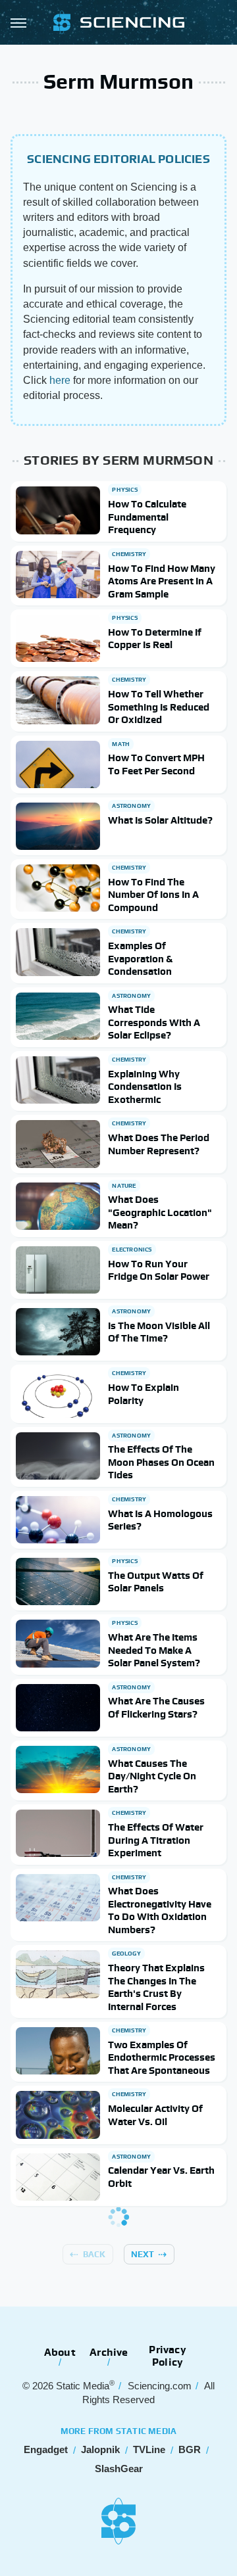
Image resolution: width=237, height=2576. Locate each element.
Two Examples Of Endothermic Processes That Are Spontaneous (162, 2057)
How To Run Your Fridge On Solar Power (159, 1270)
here (60, 380)
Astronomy (131, 806)
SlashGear (119, 2469)
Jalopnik (100, 2449)
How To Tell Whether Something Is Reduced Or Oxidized (159, 707)
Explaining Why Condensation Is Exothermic (145, 1087)
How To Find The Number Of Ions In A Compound (153, 895)
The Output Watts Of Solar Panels (156, 1582)
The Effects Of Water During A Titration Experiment (156, 1840)
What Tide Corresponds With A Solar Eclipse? (154, 1022)
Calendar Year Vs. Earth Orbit (161, 2177)
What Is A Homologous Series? (160, 1520)
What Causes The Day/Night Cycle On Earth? (152, 1776)
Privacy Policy (167, 2356)
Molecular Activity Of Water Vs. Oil (155, 2115)
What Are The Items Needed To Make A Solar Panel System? (154, 1650)
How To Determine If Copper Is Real (155, 639)
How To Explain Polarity (144, 1394)
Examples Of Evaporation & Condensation (140, 958)
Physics (124, 490)
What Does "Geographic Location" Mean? (160, 1212)
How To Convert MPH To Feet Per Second (156, 764)
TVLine (149, 2449)
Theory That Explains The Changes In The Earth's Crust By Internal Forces (156, 1987)
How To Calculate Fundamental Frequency (147, 517)
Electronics (132, 1250)
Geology (126, 1954)
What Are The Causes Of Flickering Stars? (156, 1707)
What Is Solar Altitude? (160, 820)
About (60, 2352)
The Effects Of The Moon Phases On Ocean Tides (161, 1462)
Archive (109, 2352)
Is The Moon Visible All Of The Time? (159, 1332)
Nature (124, 1186)
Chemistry (129, 554)
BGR (190, 2449)
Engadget (46, 2449)
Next (143, 2254)
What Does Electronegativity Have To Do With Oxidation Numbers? (160, 1910)
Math (121, 744)
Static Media (83, 2386)
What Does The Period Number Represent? (159, 1144)
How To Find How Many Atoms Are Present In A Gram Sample (162, 581)
